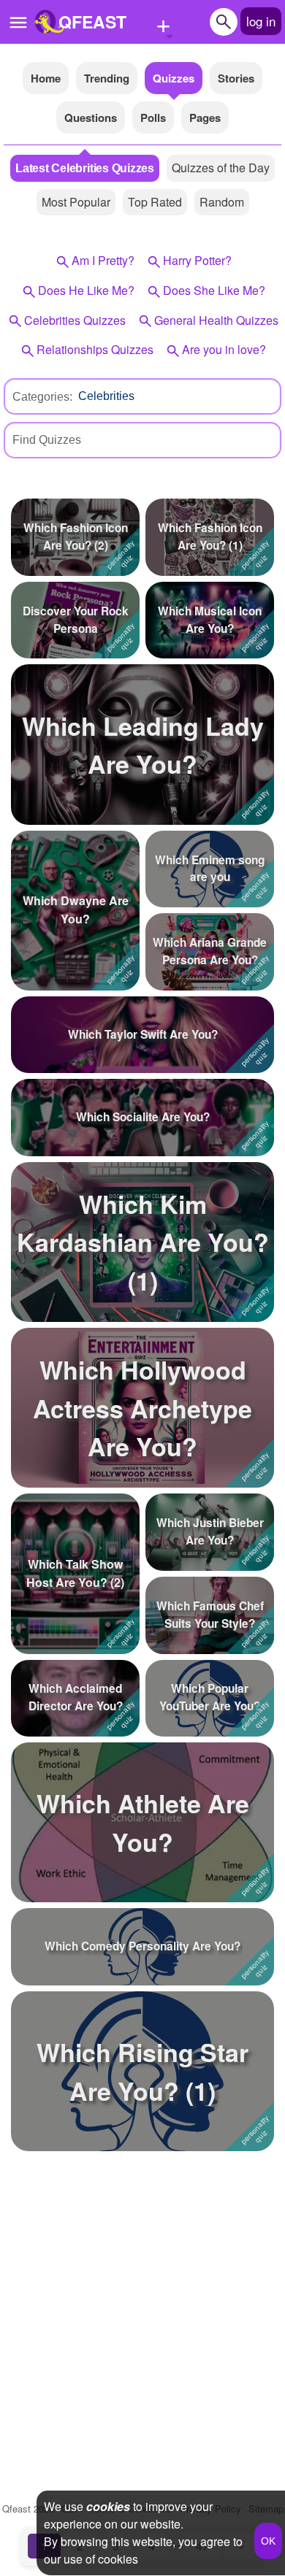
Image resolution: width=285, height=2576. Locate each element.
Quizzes (174, 78)
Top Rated (155, 202)
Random (222, 202)
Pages (205, 118)
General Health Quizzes (216, 320)
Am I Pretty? (103, 260)
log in (261, 21)
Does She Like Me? (214, 290)
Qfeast (28, 2508)
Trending (107, 78)
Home (46, 78)
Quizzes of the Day (221, 168)
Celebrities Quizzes (75, 320)
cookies (108, 2506)
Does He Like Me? (86, 290)
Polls (153, 118)
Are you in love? (224, 349)
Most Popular (76, 202)
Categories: (42, 397)
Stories (236, 78)
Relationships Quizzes (95, 349)
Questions (91, 118)
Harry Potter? (197, 260)
